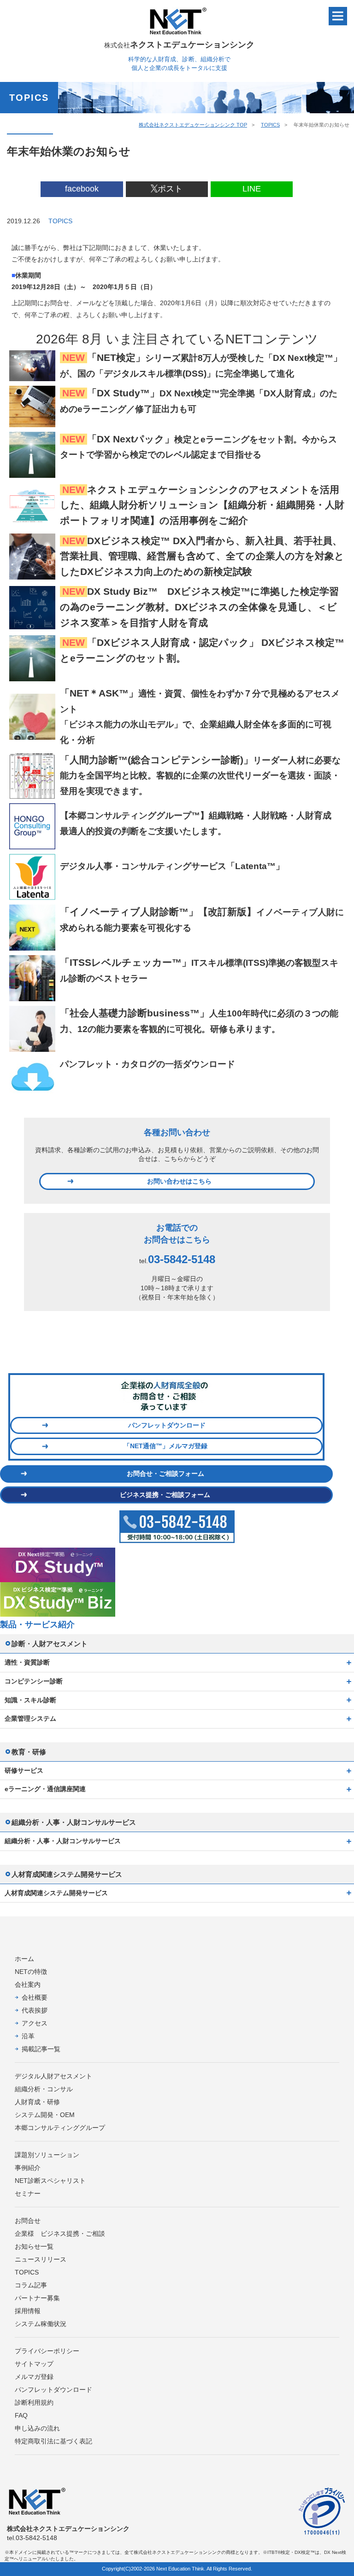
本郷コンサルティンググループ (60, 2128)
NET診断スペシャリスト (50, 2181)
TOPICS (270, 125)
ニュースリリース (41, 2259)
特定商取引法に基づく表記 (53, 2441)
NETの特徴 (31, 1972)
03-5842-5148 (182, 1259)
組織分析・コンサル (44, 2089)
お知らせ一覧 (34, 2246)
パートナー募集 (37, 2298)
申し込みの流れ (37, 2428)
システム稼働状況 (41, 2324)
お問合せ (28, 2221)
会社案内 (28, 1984)
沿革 (28, 2036)
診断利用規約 (34, 2402)
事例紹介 (28, 2168)
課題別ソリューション (47, 2155)
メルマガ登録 (34, 2377)
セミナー (28, 2193)
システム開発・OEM (45, 2115)
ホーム (24, 1959)
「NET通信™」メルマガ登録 (165, 1446)
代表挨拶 (35, 2010)
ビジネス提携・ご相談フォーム (165, 1495)
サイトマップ (34, 2364)
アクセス (35, 2023)
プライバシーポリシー (47, 2351)
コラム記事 (31, 2285)
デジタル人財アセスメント (53, 2076)
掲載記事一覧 (41, 2049)
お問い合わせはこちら (179, 1181)
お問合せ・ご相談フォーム (165, 1474)
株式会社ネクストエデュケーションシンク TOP (193, 125)
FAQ (21, 2415)
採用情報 (28, 2311)
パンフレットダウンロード (167, 1425)
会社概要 (35, 1997)
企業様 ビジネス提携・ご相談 (60, 2234)
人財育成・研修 (37, 2102)
